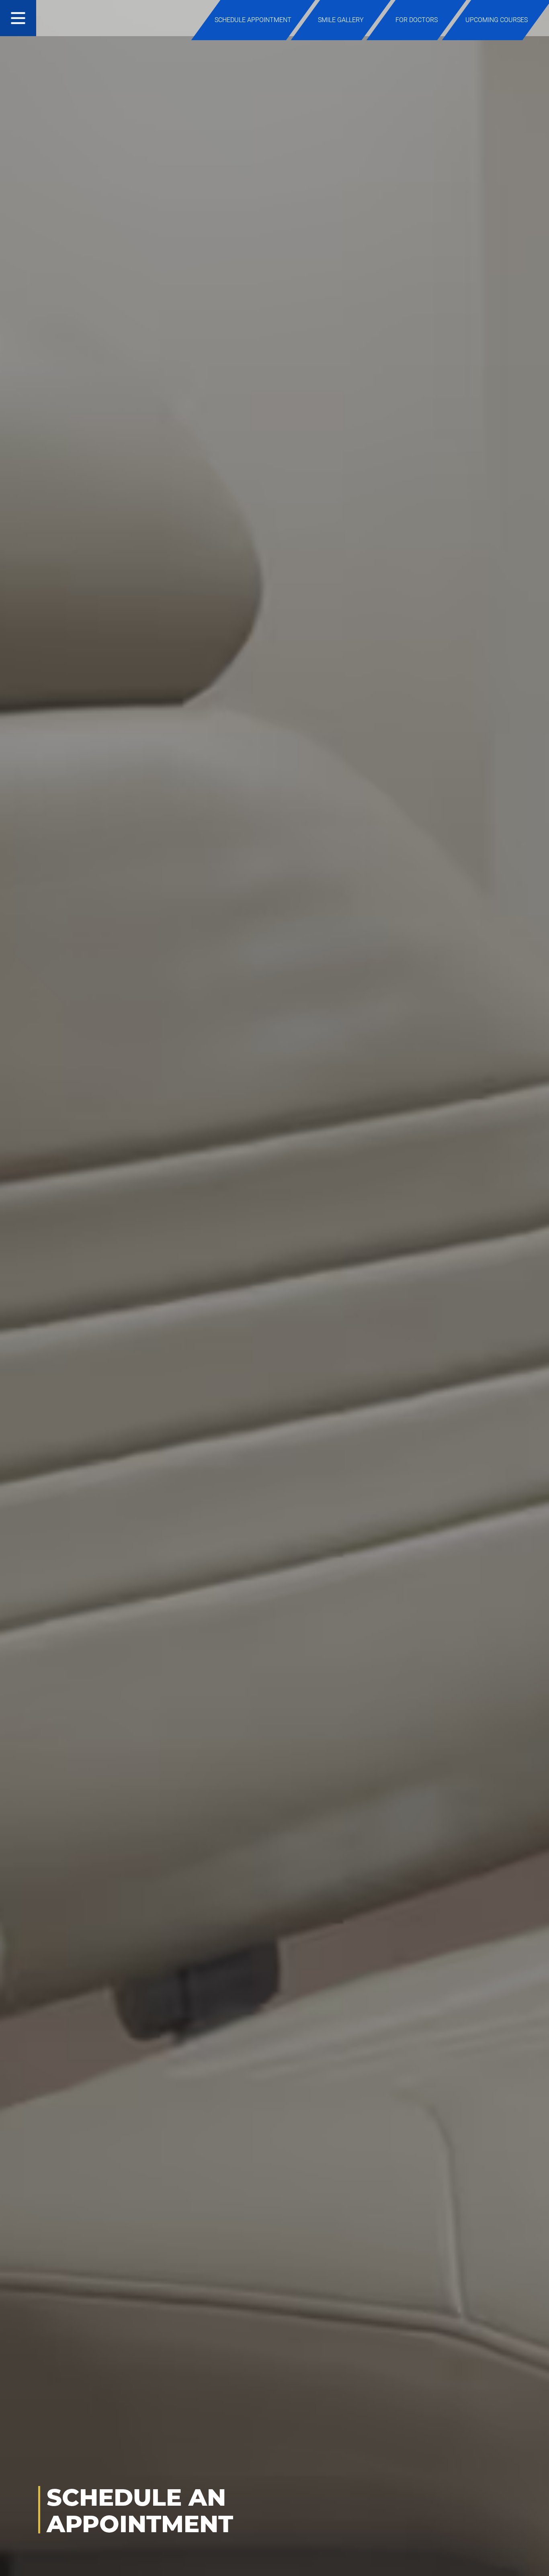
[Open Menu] (18, 18)
